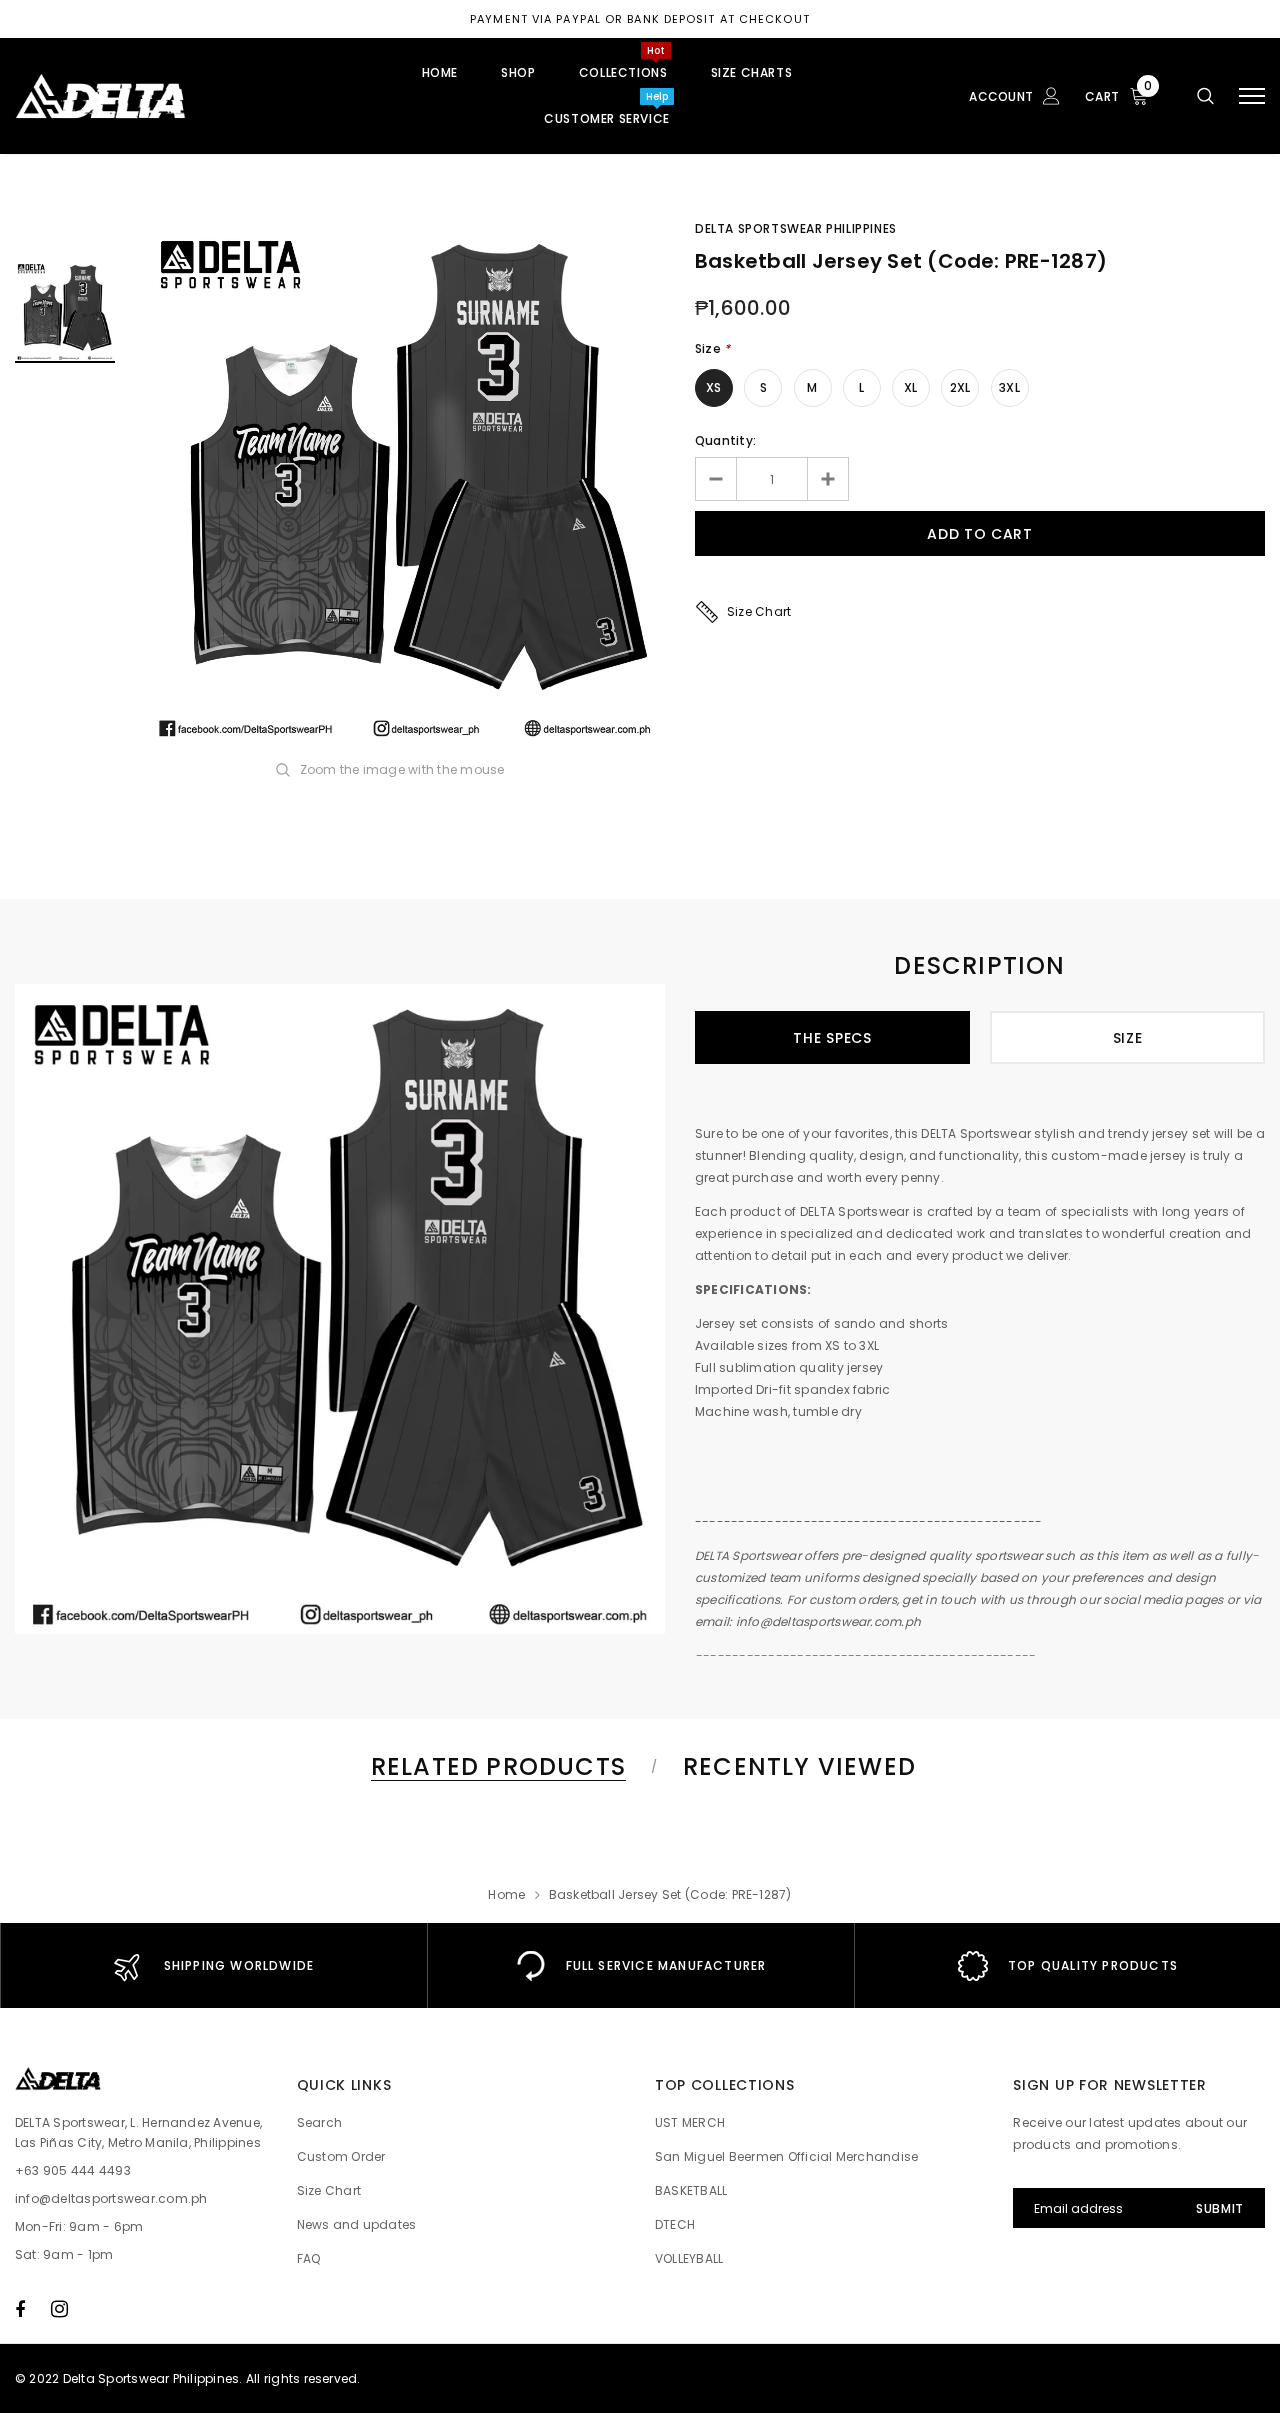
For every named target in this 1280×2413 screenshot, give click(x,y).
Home (506, 1894)
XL (910, 387)
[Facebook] (20, 2309)
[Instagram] (59, 2309)
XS (713, 387)
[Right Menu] (1252, 96)
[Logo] (166, 96)
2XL (960, 387)
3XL (1009, 387)
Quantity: (725, 440)
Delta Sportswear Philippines (796, 228)
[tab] (495, 1766)
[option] (405, 484)
